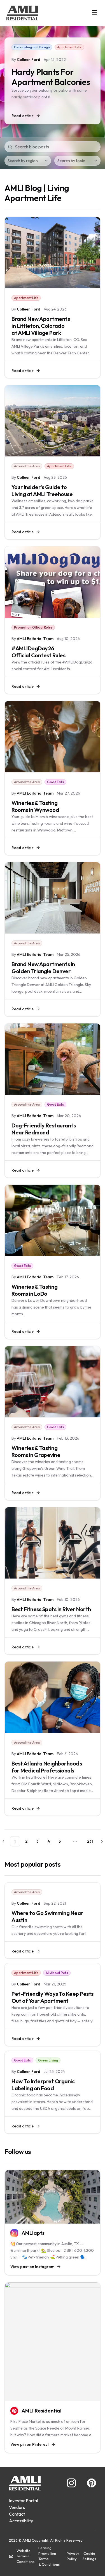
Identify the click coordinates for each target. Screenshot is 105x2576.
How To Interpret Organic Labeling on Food (43, 2085)
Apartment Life (69, 47)
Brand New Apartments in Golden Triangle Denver (43, 968)
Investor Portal (23, 2501)
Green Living (48, 2060)
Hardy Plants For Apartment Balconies (51, 77)
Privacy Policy (73, 2556)
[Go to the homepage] (22, 13)
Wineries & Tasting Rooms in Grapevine (36, 1451)
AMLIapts (33, 2233)
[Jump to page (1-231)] (75, 1841)
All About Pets (57, 1973)
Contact (17, 2514)
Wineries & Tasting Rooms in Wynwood (35, 806)
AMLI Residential (41, 2411)
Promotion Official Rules (33, 627)
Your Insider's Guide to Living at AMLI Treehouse (42, 490)
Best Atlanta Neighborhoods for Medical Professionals (47, 1767)
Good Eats (55, 782)
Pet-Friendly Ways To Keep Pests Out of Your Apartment (53, 1997)
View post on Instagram (32, 2267)
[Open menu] (94, 12)
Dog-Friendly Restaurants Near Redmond (44, 1129)
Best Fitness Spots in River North (51, 1609)
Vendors (17, 2507)
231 (90, 1841)
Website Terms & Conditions (25, 2556)
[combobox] (28, 161)
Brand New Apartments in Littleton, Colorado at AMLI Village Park (41, 326)
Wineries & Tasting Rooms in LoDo (34, 1290)
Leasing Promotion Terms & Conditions (49, 2556)
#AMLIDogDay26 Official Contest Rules (38, 652)
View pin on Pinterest (30, 2444)
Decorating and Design (32, 47)
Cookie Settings (89, 2556)
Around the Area (27, 466)
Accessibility (21, 2521)
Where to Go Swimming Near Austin (47, 1916)
